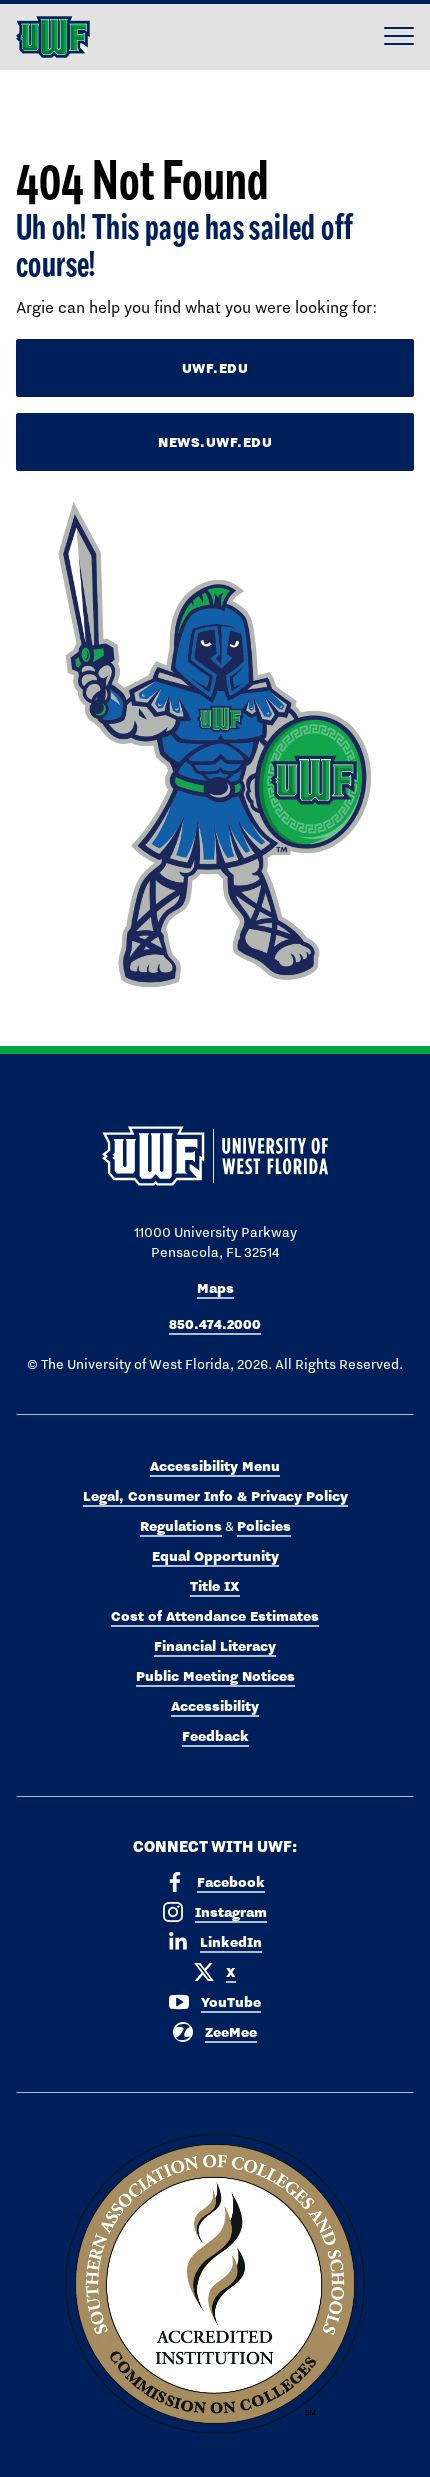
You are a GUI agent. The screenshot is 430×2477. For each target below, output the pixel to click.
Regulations (181, 1526)
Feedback (215, 1736)
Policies (264, 1526)
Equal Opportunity (215, 1556)
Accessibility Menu (215, 1466)
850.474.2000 (215, 1324)
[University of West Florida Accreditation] (215, 2285)
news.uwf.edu (215, 442)
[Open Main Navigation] (399, 37)
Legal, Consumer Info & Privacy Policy (215, 1496)
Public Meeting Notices (215, 1676)
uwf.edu (215, 368)
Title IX (215, 1586)
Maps (215, 1288)
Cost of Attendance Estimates (215, 1616)
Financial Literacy (215, 1646)
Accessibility (215, 1706)
